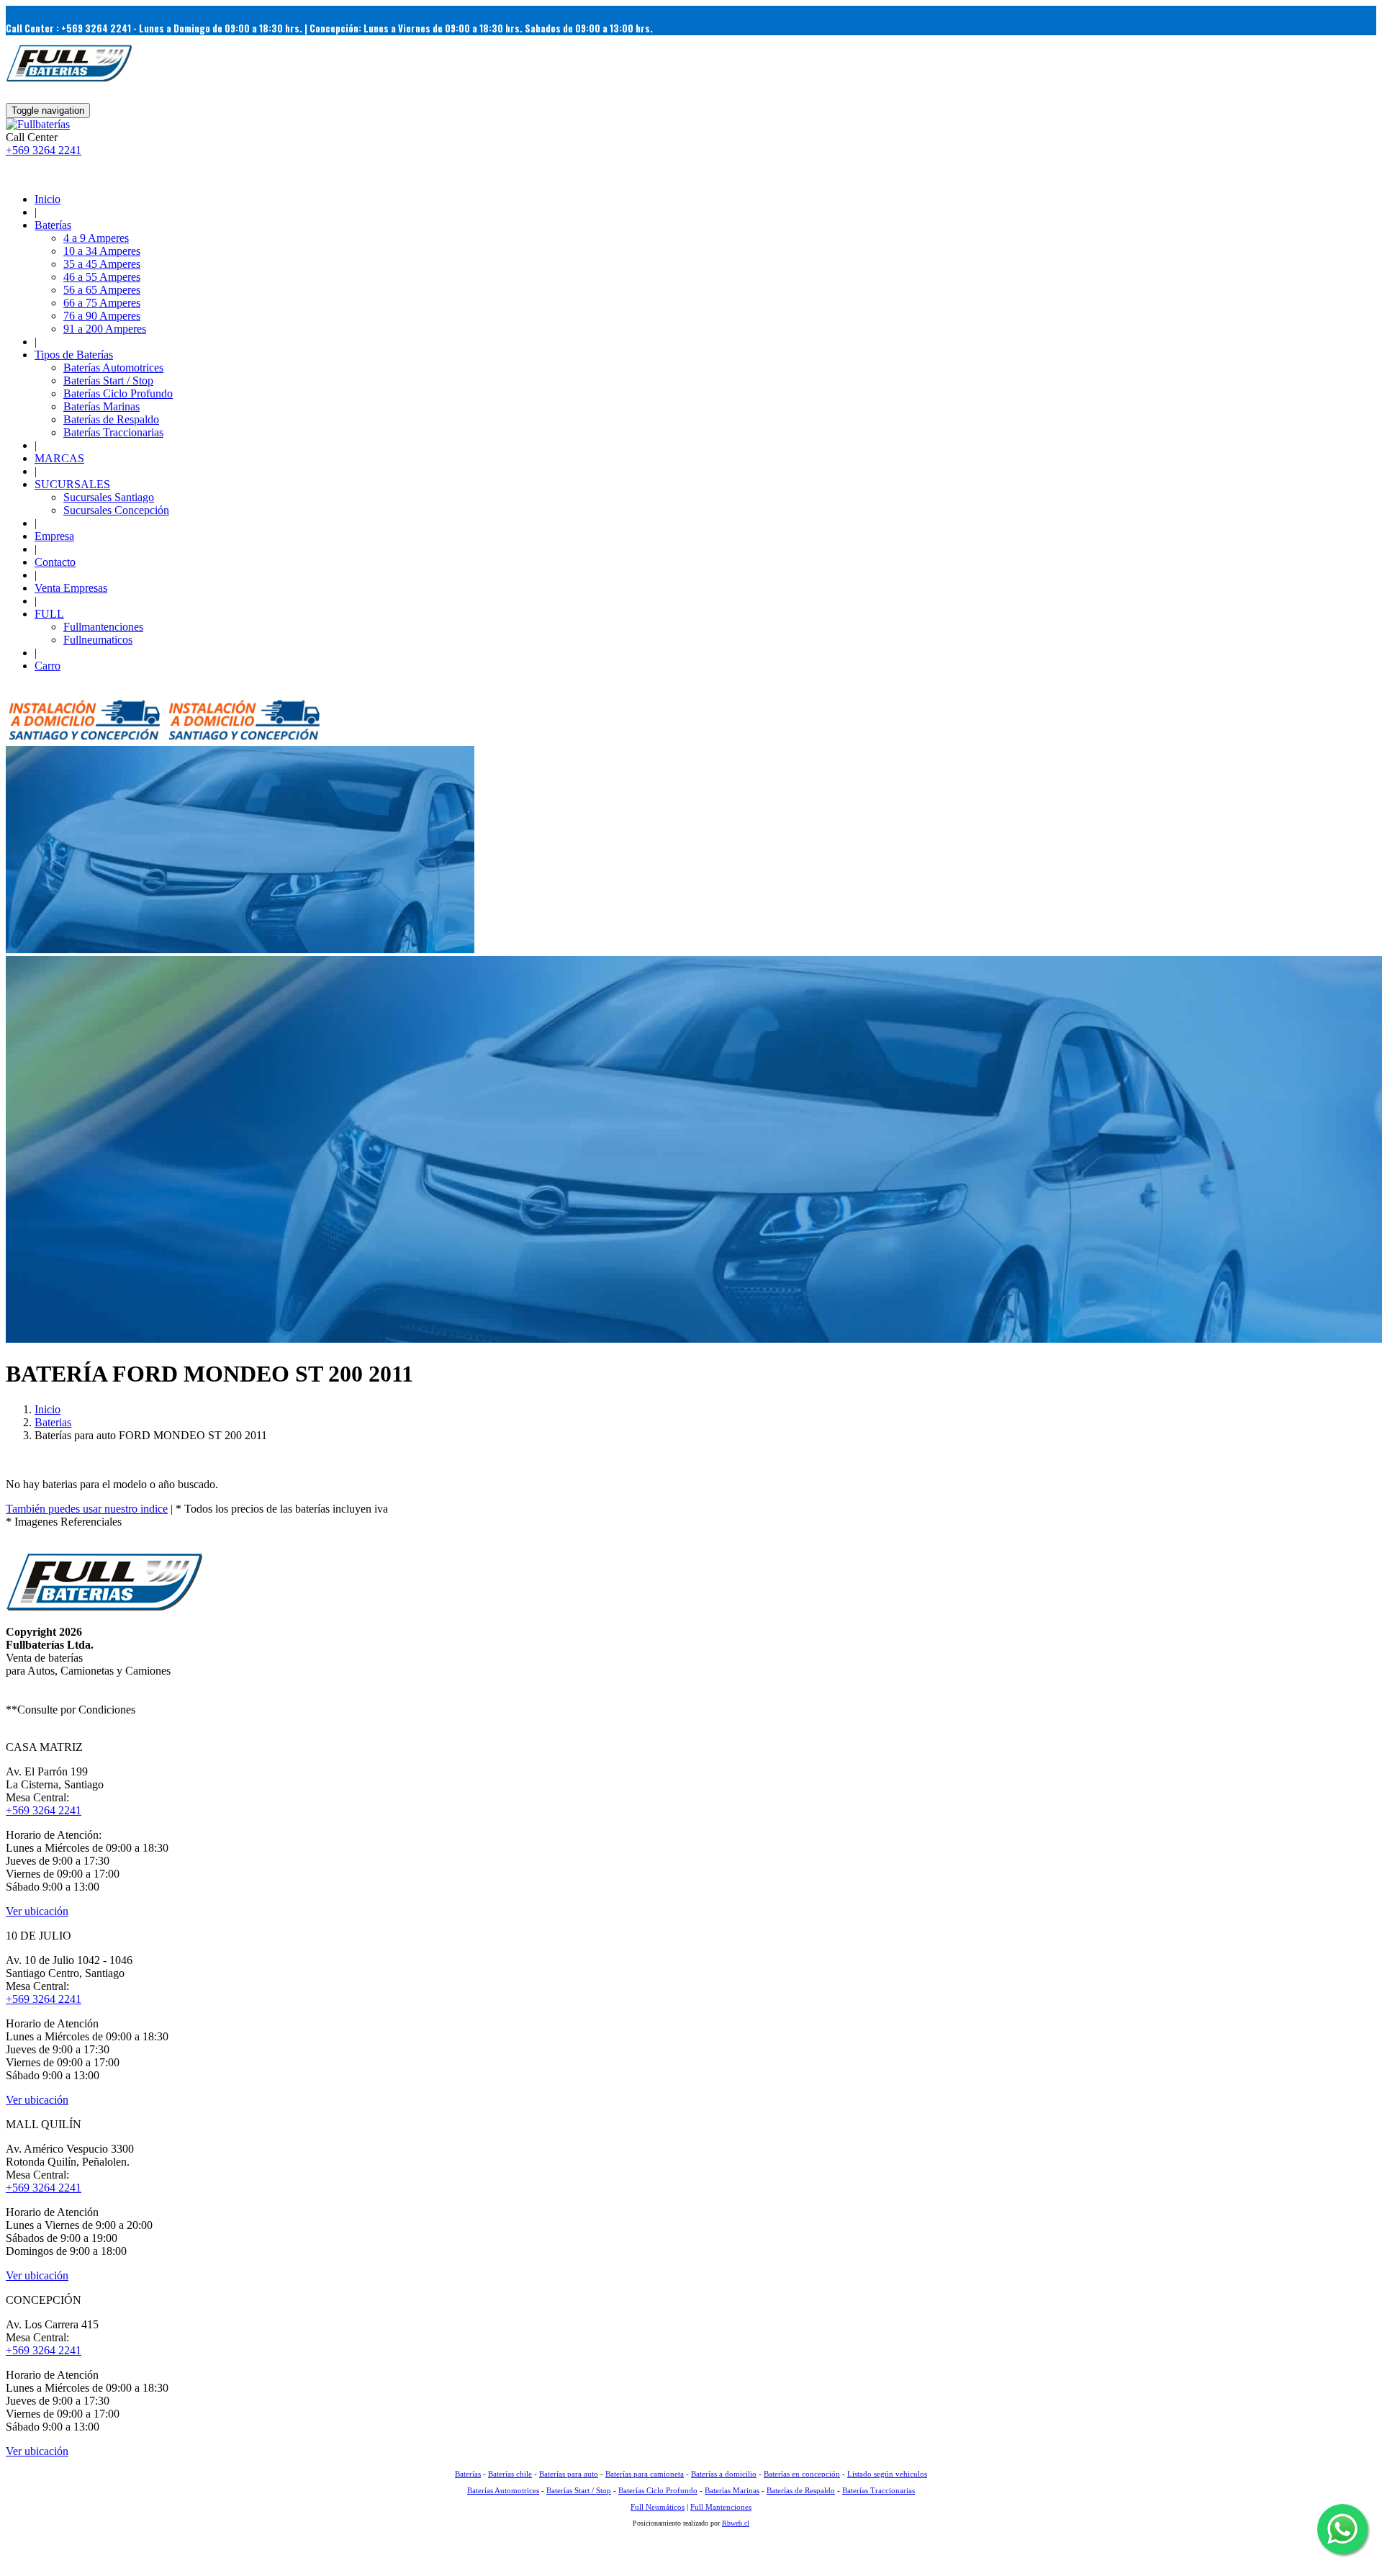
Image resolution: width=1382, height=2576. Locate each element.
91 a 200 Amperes (105, 329)
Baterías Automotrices (113, 368)
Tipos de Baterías (74, 355)
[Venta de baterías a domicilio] (38, 124)
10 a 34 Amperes (102, 251)
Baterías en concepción (802, 2474)
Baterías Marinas (101, 406)
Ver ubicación (37, 1911)
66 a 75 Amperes (102, 303)
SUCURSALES (72, 484)
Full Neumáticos (658, 2507)
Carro (48, 666)
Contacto (55, 562)
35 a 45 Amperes (102, 264)
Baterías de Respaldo (111, 419)
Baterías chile (510, 2474)
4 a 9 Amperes (96, 238)
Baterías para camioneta (645, 2474)
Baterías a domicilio (724, 2474)
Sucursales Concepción (116, 510)
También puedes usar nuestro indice (87, 1509)
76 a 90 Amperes (102, 316)
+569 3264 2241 (44, 150)
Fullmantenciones (103, 627)
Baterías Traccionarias (113, 432)
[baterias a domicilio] (84, 739)
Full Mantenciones (721, 2507)
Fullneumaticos (98, 640)
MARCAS (59, 458)
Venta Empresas (71, 588)
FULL (49, 614)
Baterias (53, 1422)
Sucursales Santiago (109, 497)
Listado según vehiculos (887, 2474)
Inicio (48, 199)
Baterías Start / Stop (108, 380)
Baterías (53, 225)
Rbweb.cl (736, 2523)
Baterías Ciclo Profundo (118, 393)
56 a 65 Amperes (102, 290)
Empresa (54, 536)
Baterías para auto (569, 2474)
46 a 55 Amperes (102, 277)
